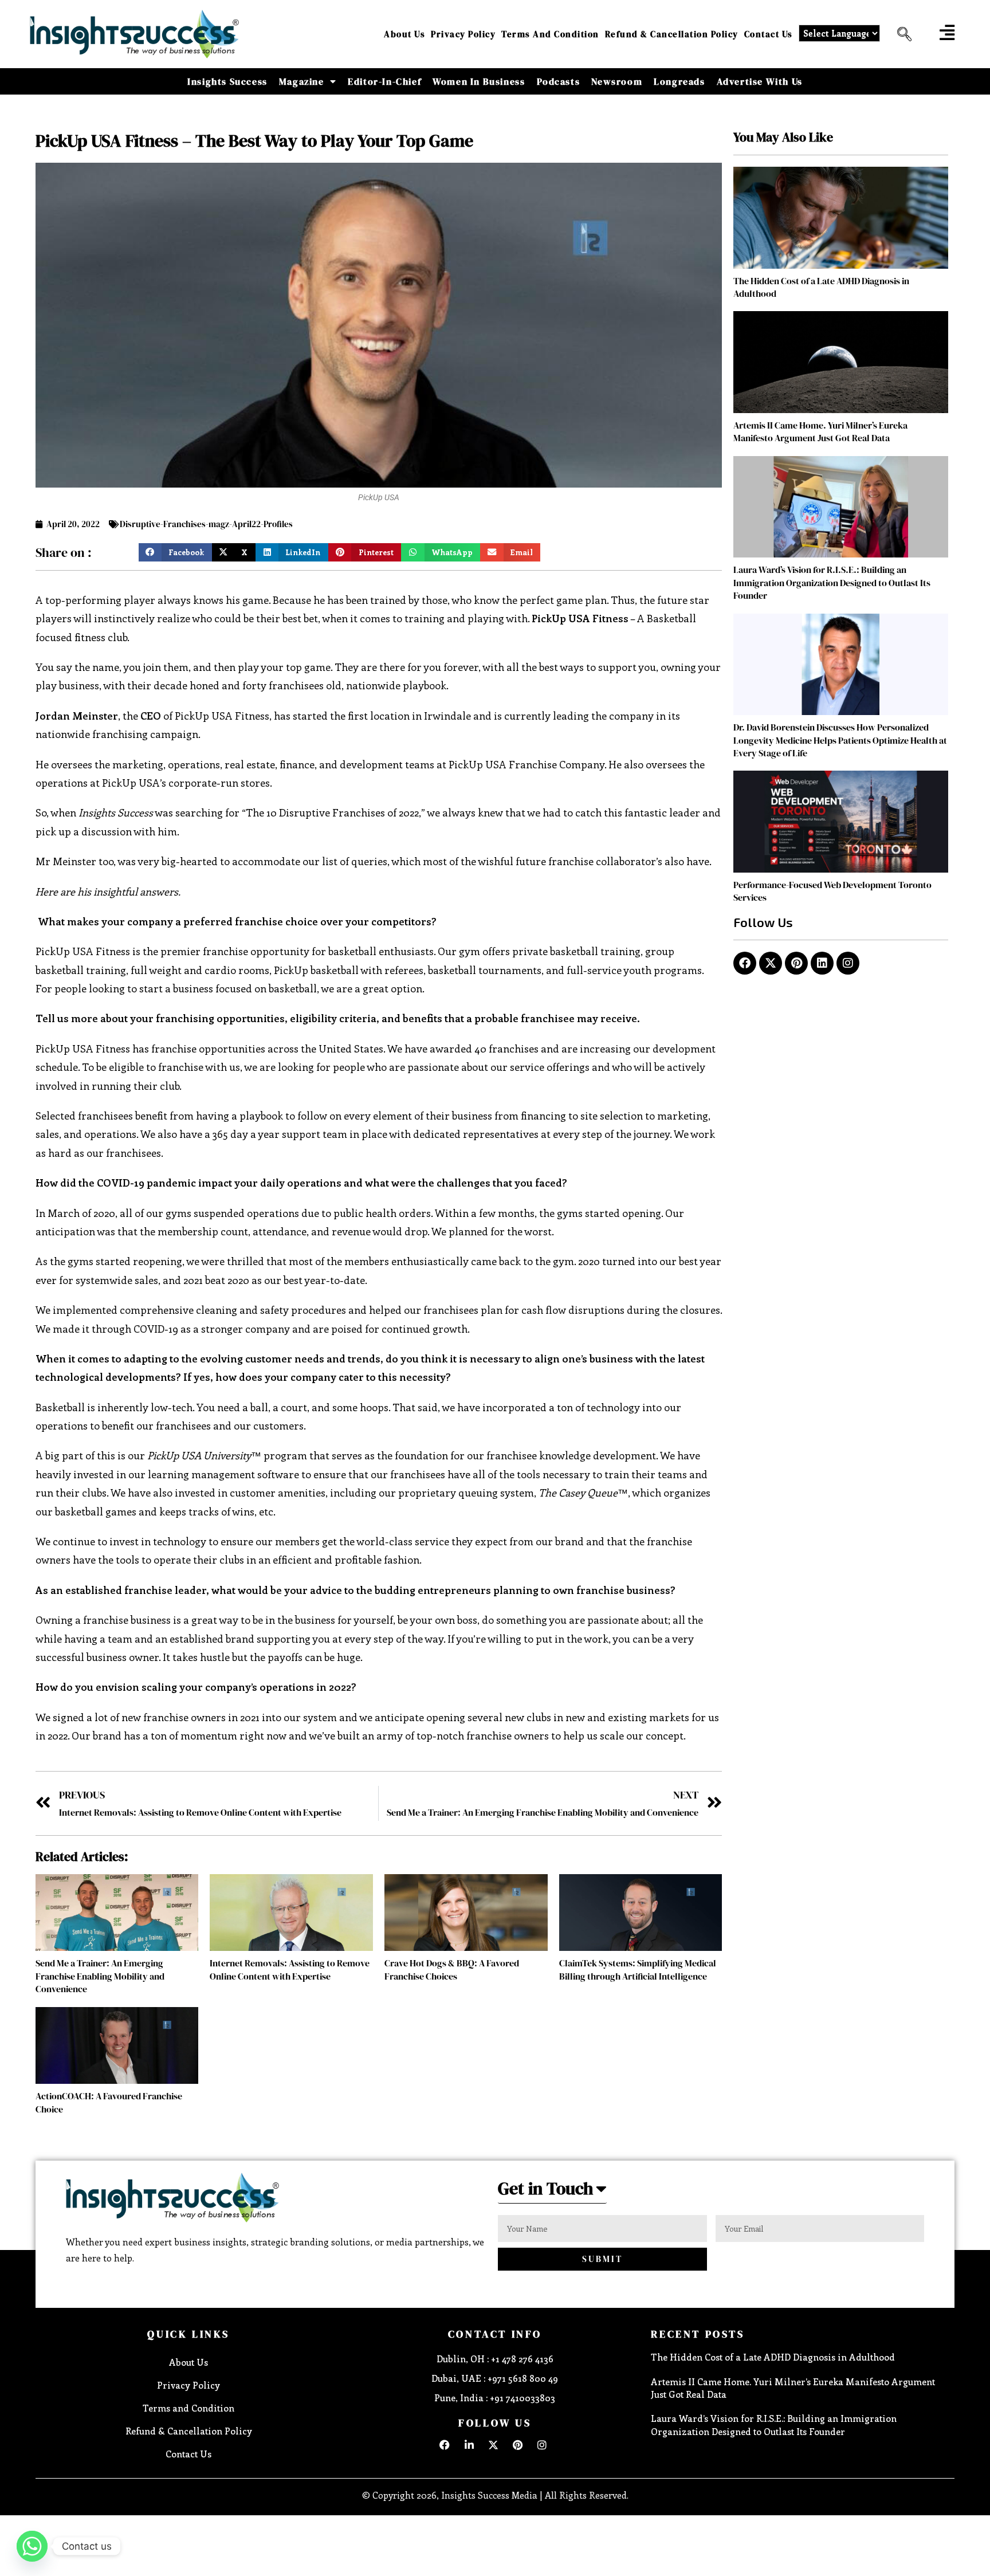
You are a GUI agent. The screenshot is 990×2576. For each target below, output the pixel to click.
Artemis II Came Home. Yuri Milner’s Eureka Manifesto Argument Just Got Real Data (820, 431)
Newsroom (617, 81)
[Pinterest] (796, 963)
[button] (900, 34)
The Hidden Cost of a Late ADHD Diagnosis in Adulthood (773, 2357)
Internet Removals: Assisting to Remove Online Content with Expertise (290, 1969)
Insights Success (227, 81)
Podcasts (559, 81)
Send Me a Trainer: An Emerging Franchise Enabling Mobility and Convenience (100, 1976)
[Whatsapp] (32, 2546)
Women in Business (479, 81)
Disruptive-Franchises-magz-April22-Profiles (206, 524)
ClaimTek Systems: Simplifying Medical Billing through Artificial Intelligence (638, 1969)
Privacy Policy (463, 34)
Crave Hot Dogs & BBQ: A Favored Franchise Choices (452, 1969)
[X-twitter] (771, 963)
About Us (404, 34)
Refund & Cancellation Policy (672, 34)
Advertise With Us (760, 81)
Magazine (302, 81)
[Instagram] (848, 963)
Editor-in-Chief (384, 81)
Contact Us (769, 34)
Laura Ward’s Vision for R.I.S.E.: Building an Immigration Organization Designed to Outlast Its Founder (832, 582)
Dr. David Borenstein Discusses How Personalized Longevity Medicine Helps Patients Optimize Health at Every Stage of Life (840, 740)
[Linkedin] (822, 963)
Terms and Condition (550, 34)
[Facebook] (745, 963)
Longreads (679, 81)
